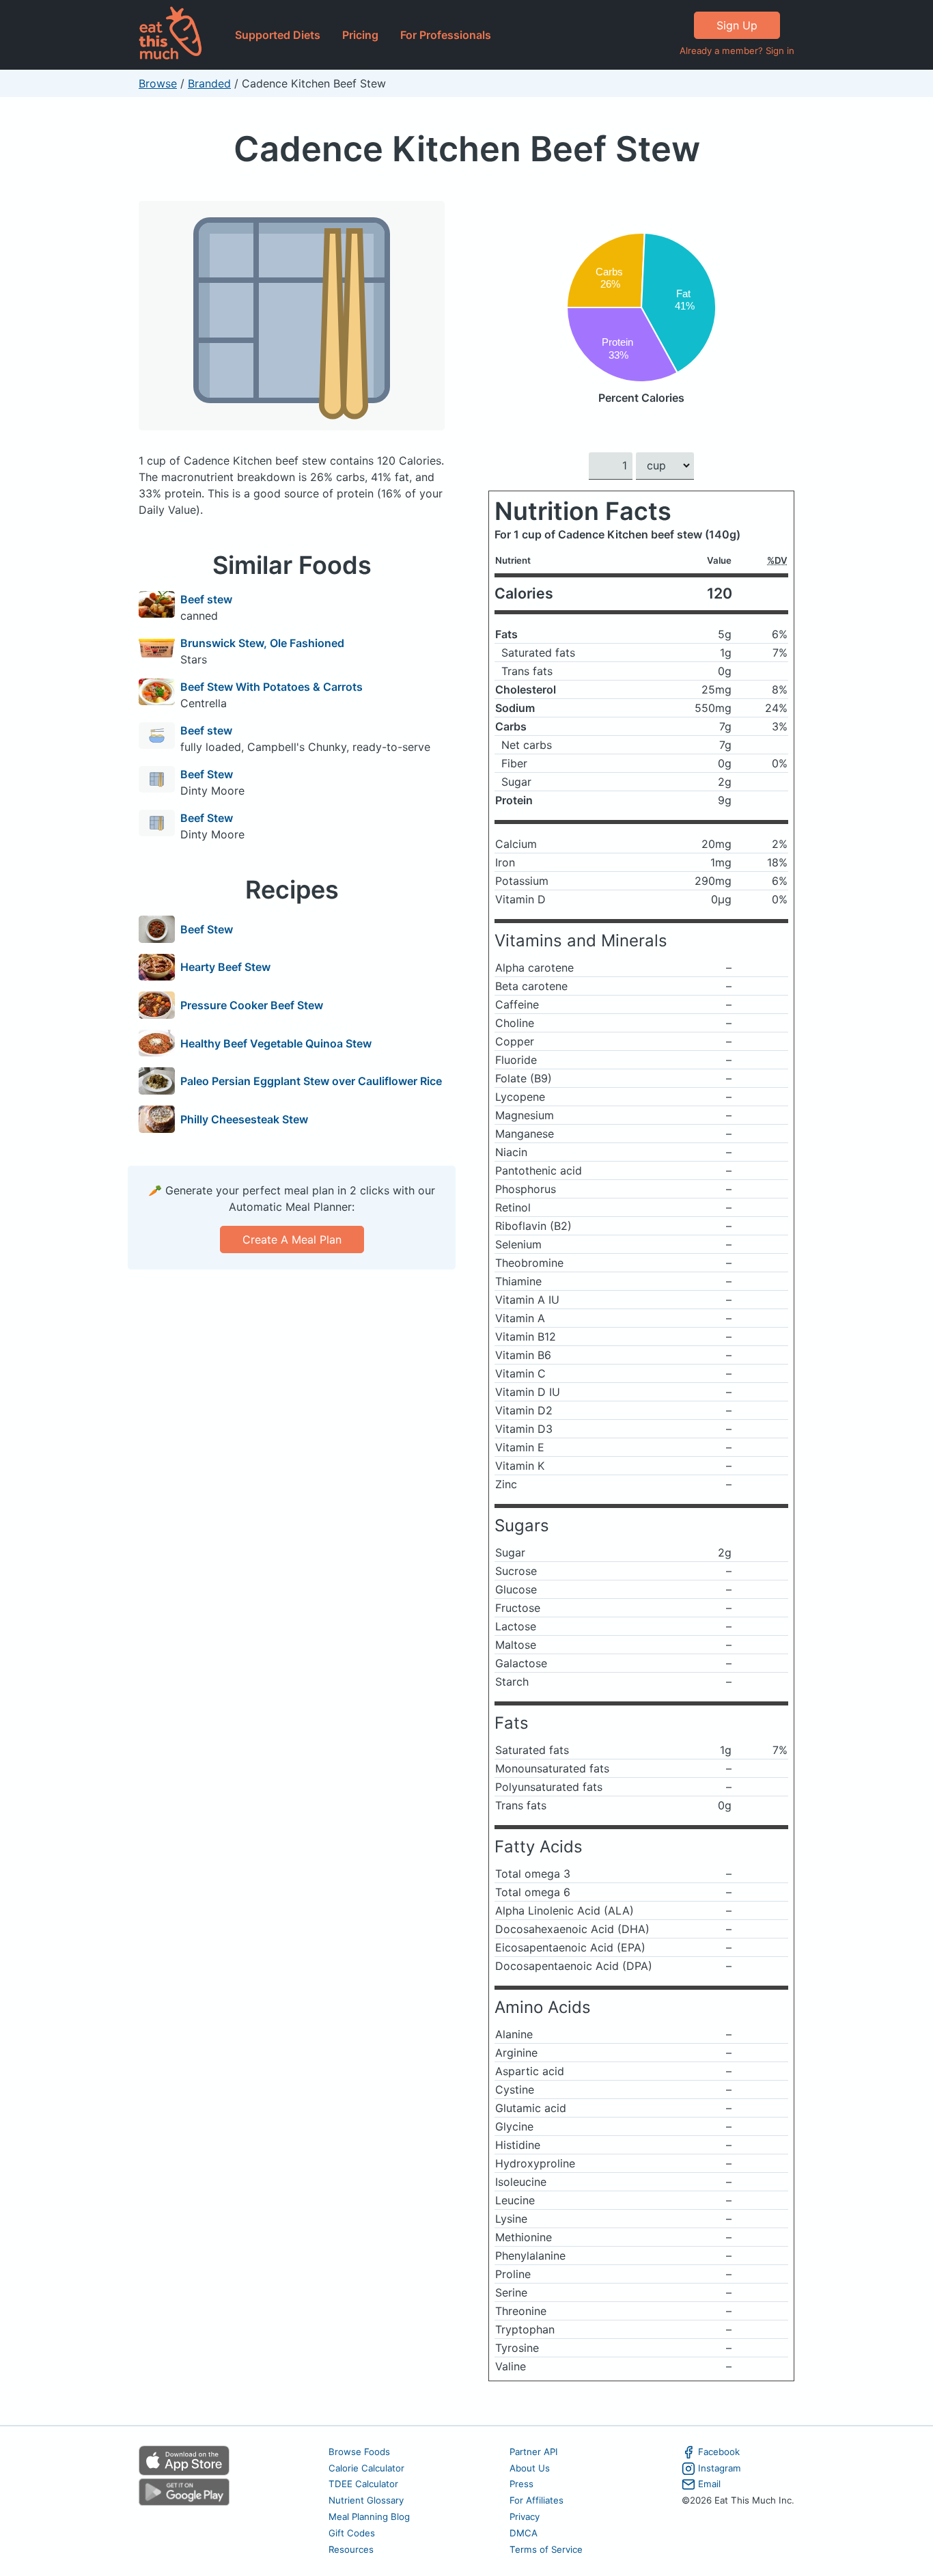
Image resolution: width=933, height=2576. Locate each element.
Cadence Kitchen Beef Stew (467, 149)
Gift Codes (352, 2533)
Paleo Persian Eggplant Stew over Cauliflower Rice (311, 1081)
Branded (209, 83)
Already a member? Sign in (737, 51)
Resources (351, 2549)
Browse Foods (359, 2452)
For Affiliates (537, 2500)
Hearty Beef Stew (225, 967)
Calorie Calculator (366, 2468)
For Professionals (446, 35)
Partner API (534, 2452)
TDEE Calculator (363, 2484)
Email (709, 2484)
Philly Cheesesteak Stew (244, 1119)
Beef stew (206, 599)
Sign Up (737, 25)
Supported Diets (278, 35)
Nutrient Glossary (366, 2500)
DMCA (524, 2533)
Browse (158, 83)
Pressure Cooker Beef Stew (252, 1005)
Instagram (720, 2468)
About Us (530, 2468)
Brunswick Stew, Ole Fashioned (262, 643)
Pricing (360, 35)
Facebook (719, 2452)
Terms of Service (546, 2549)
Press (521, 2484)
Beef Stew (207, 774)
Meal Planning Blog (369, 2517)
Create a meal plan (292, 1239)
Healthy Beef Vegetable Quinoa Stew (276, 1043)
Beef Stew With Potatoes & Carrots (271, 687)
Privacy (525, 2517)
